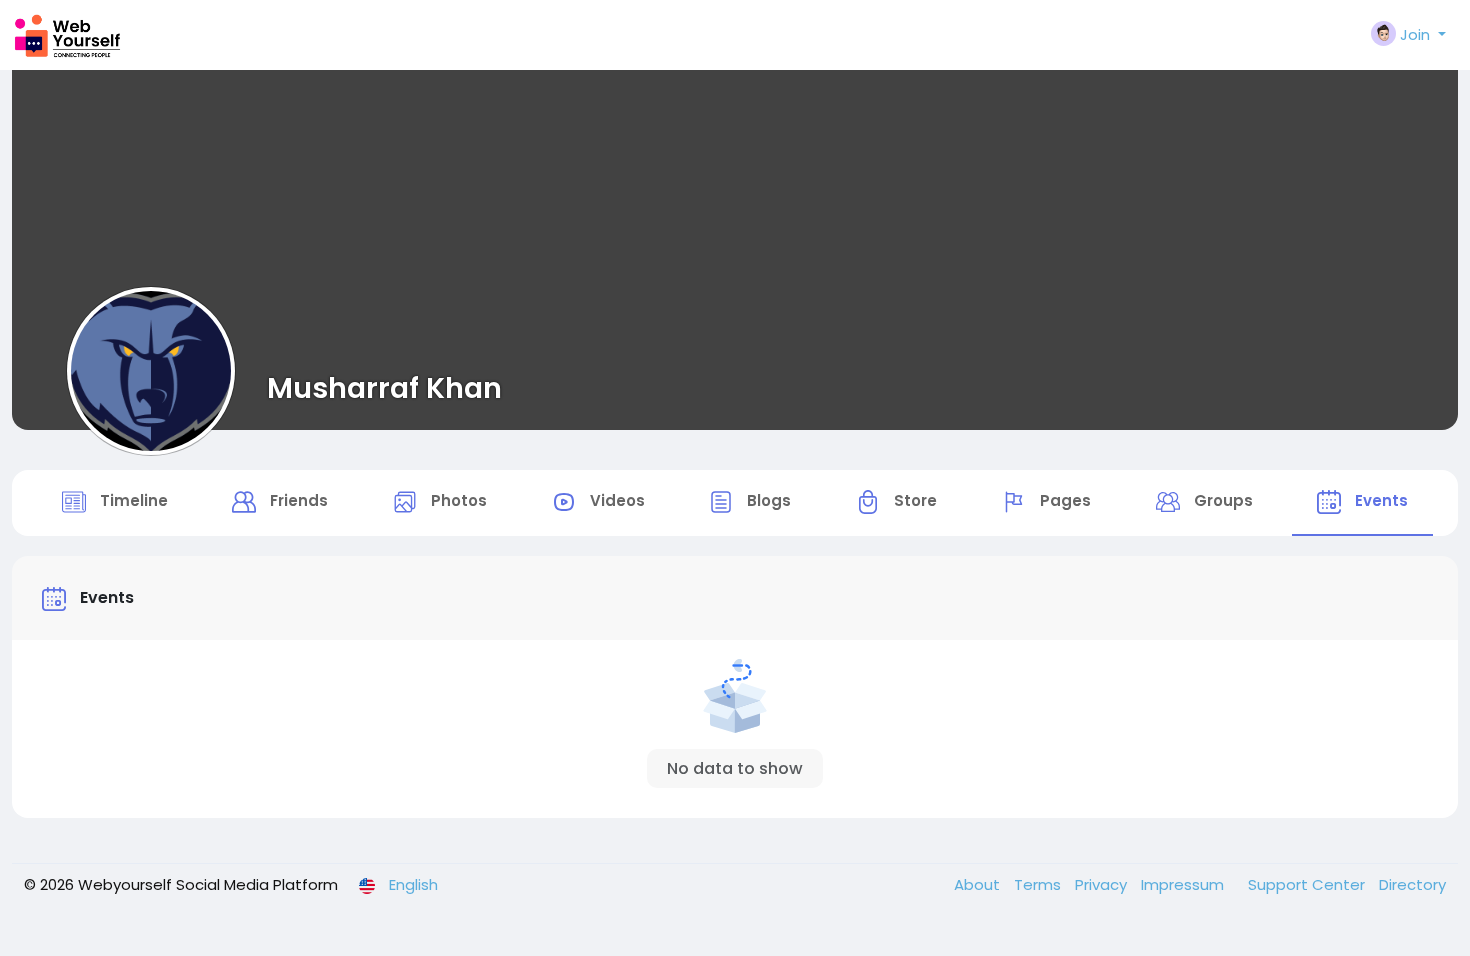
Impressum (1184, 884)
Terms (1039, 884)
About (979, 884)
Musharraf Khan (384, 388)
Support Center (1308, 884)
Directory (1412, 884)
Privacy (1103, 884)
